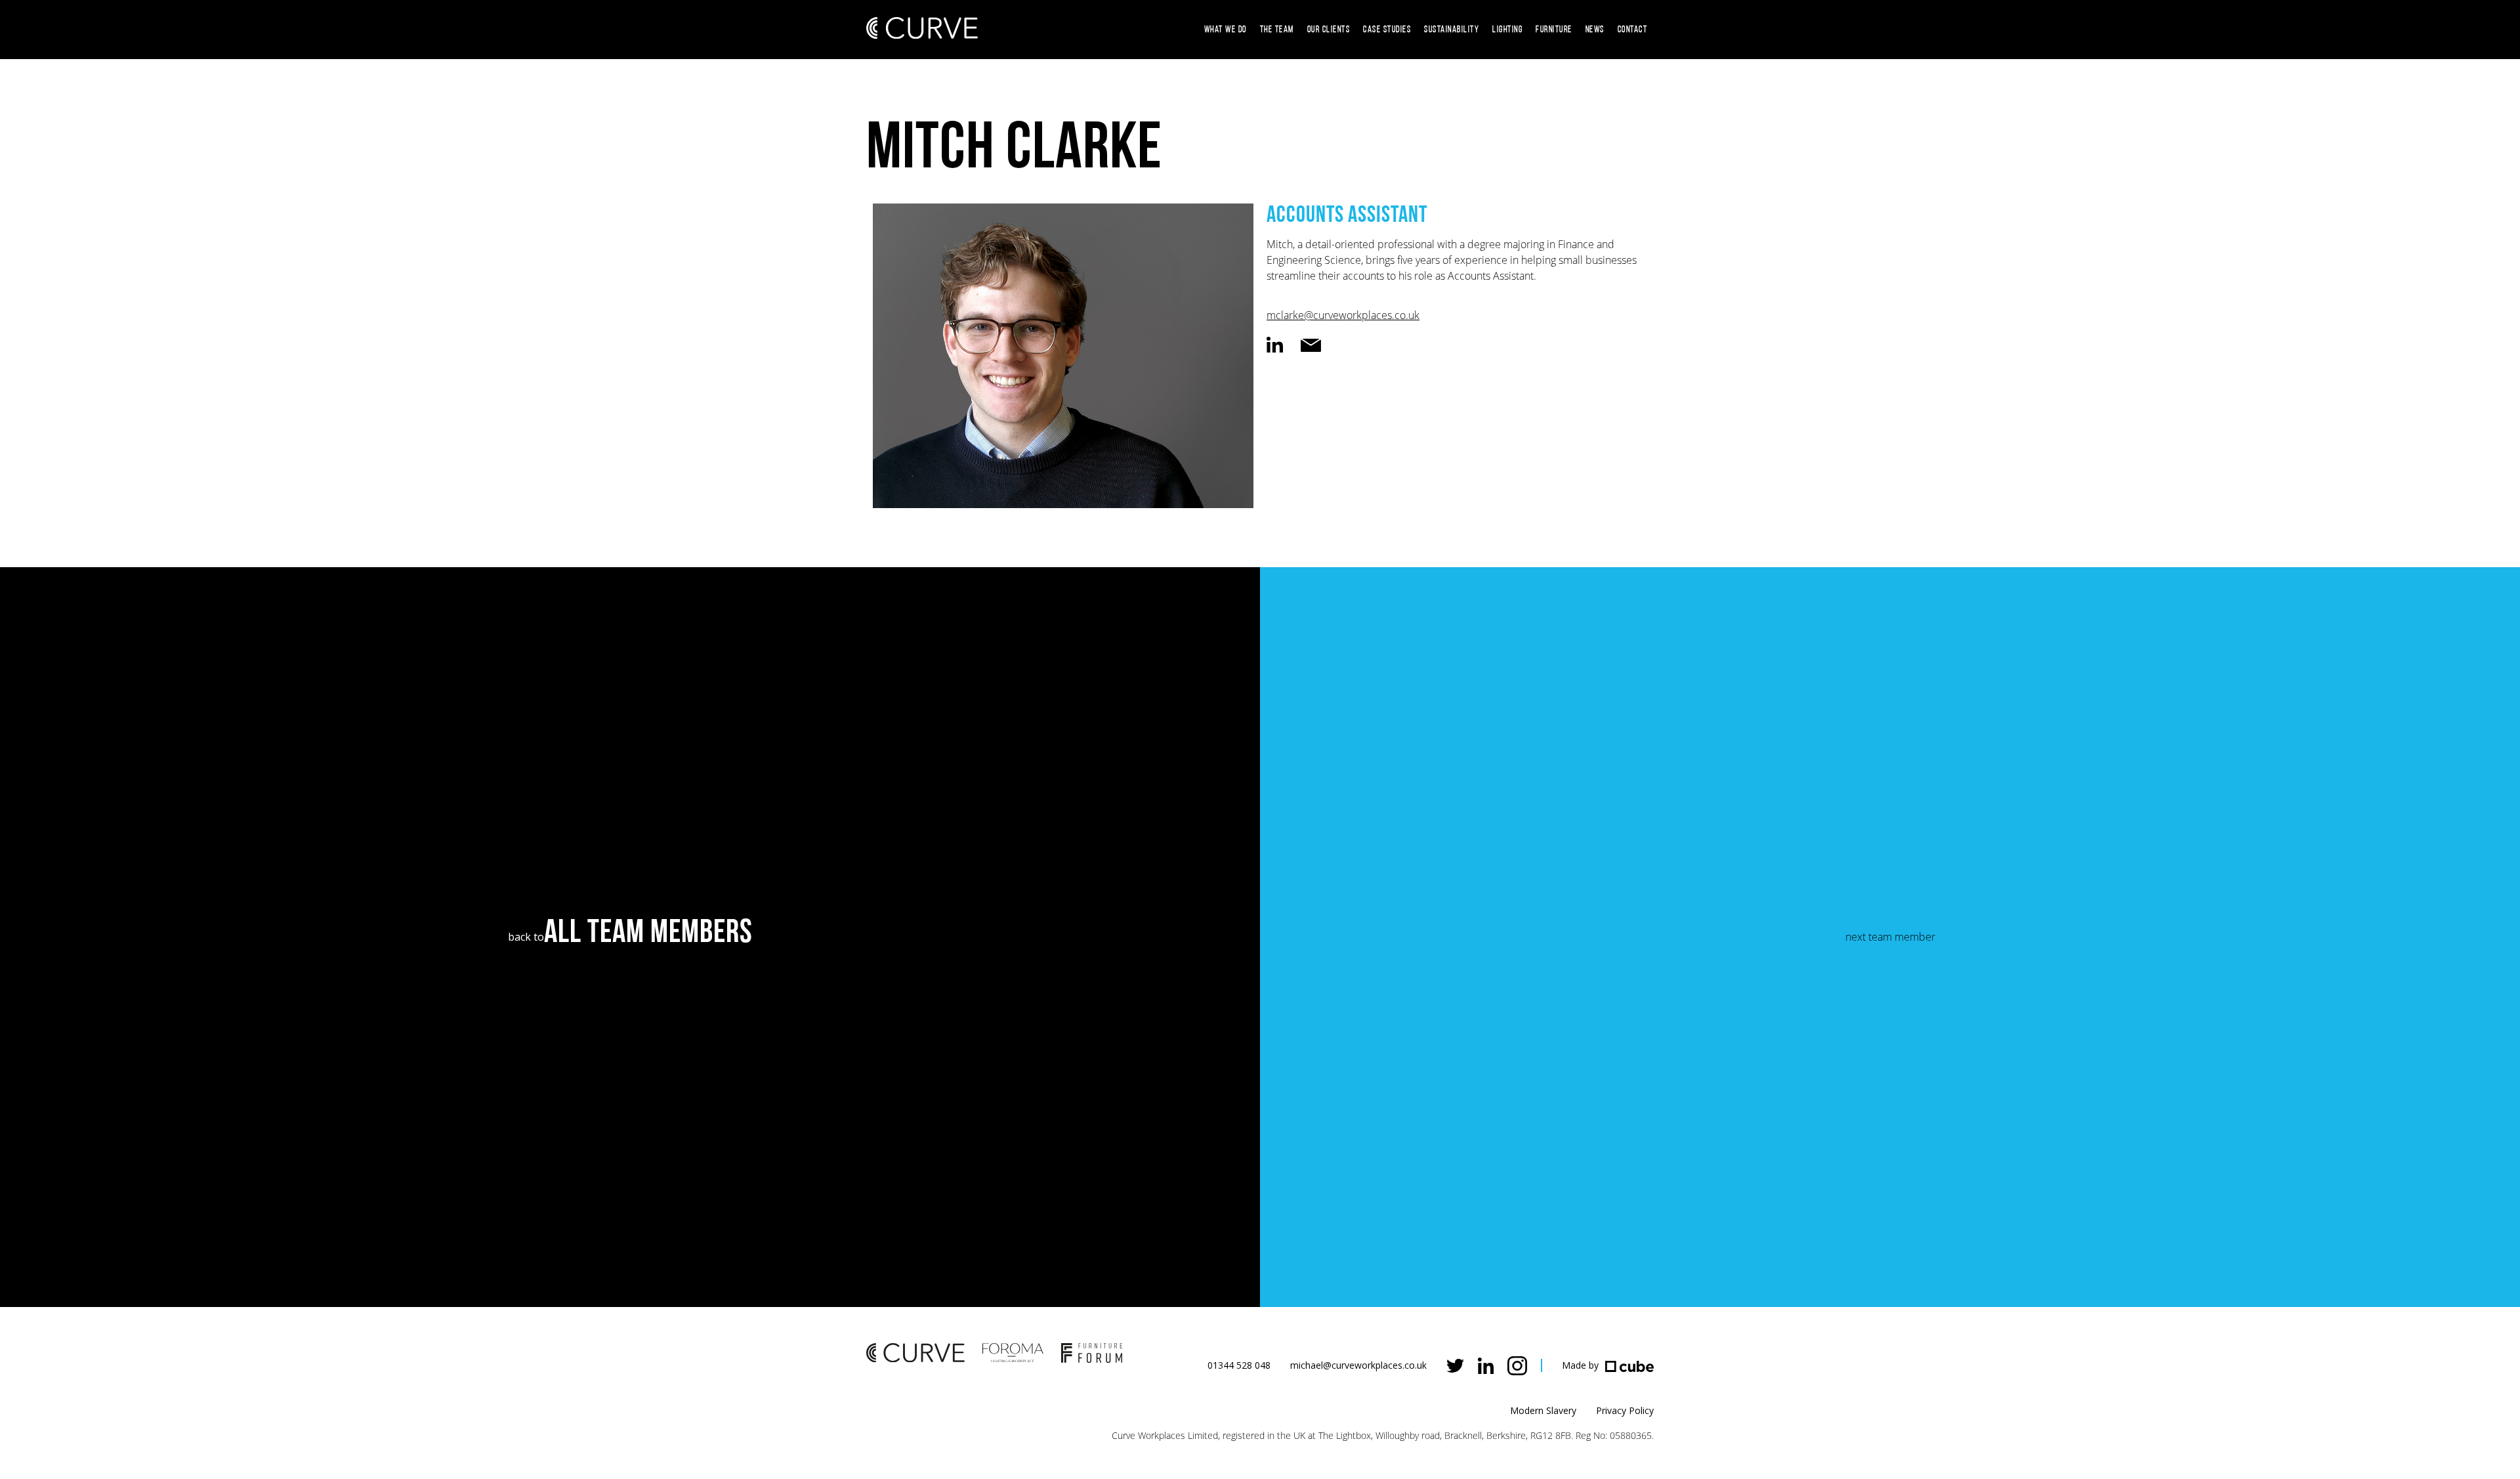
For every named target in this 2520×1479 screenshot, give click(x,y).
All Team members (648, 933)
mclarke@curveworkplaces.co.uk (1343, 315)
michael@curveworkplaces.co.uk (1358, 1365)
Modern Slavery (1543, 1410)
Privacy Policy (1625, 1410)
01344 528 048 (1239, 1365)
